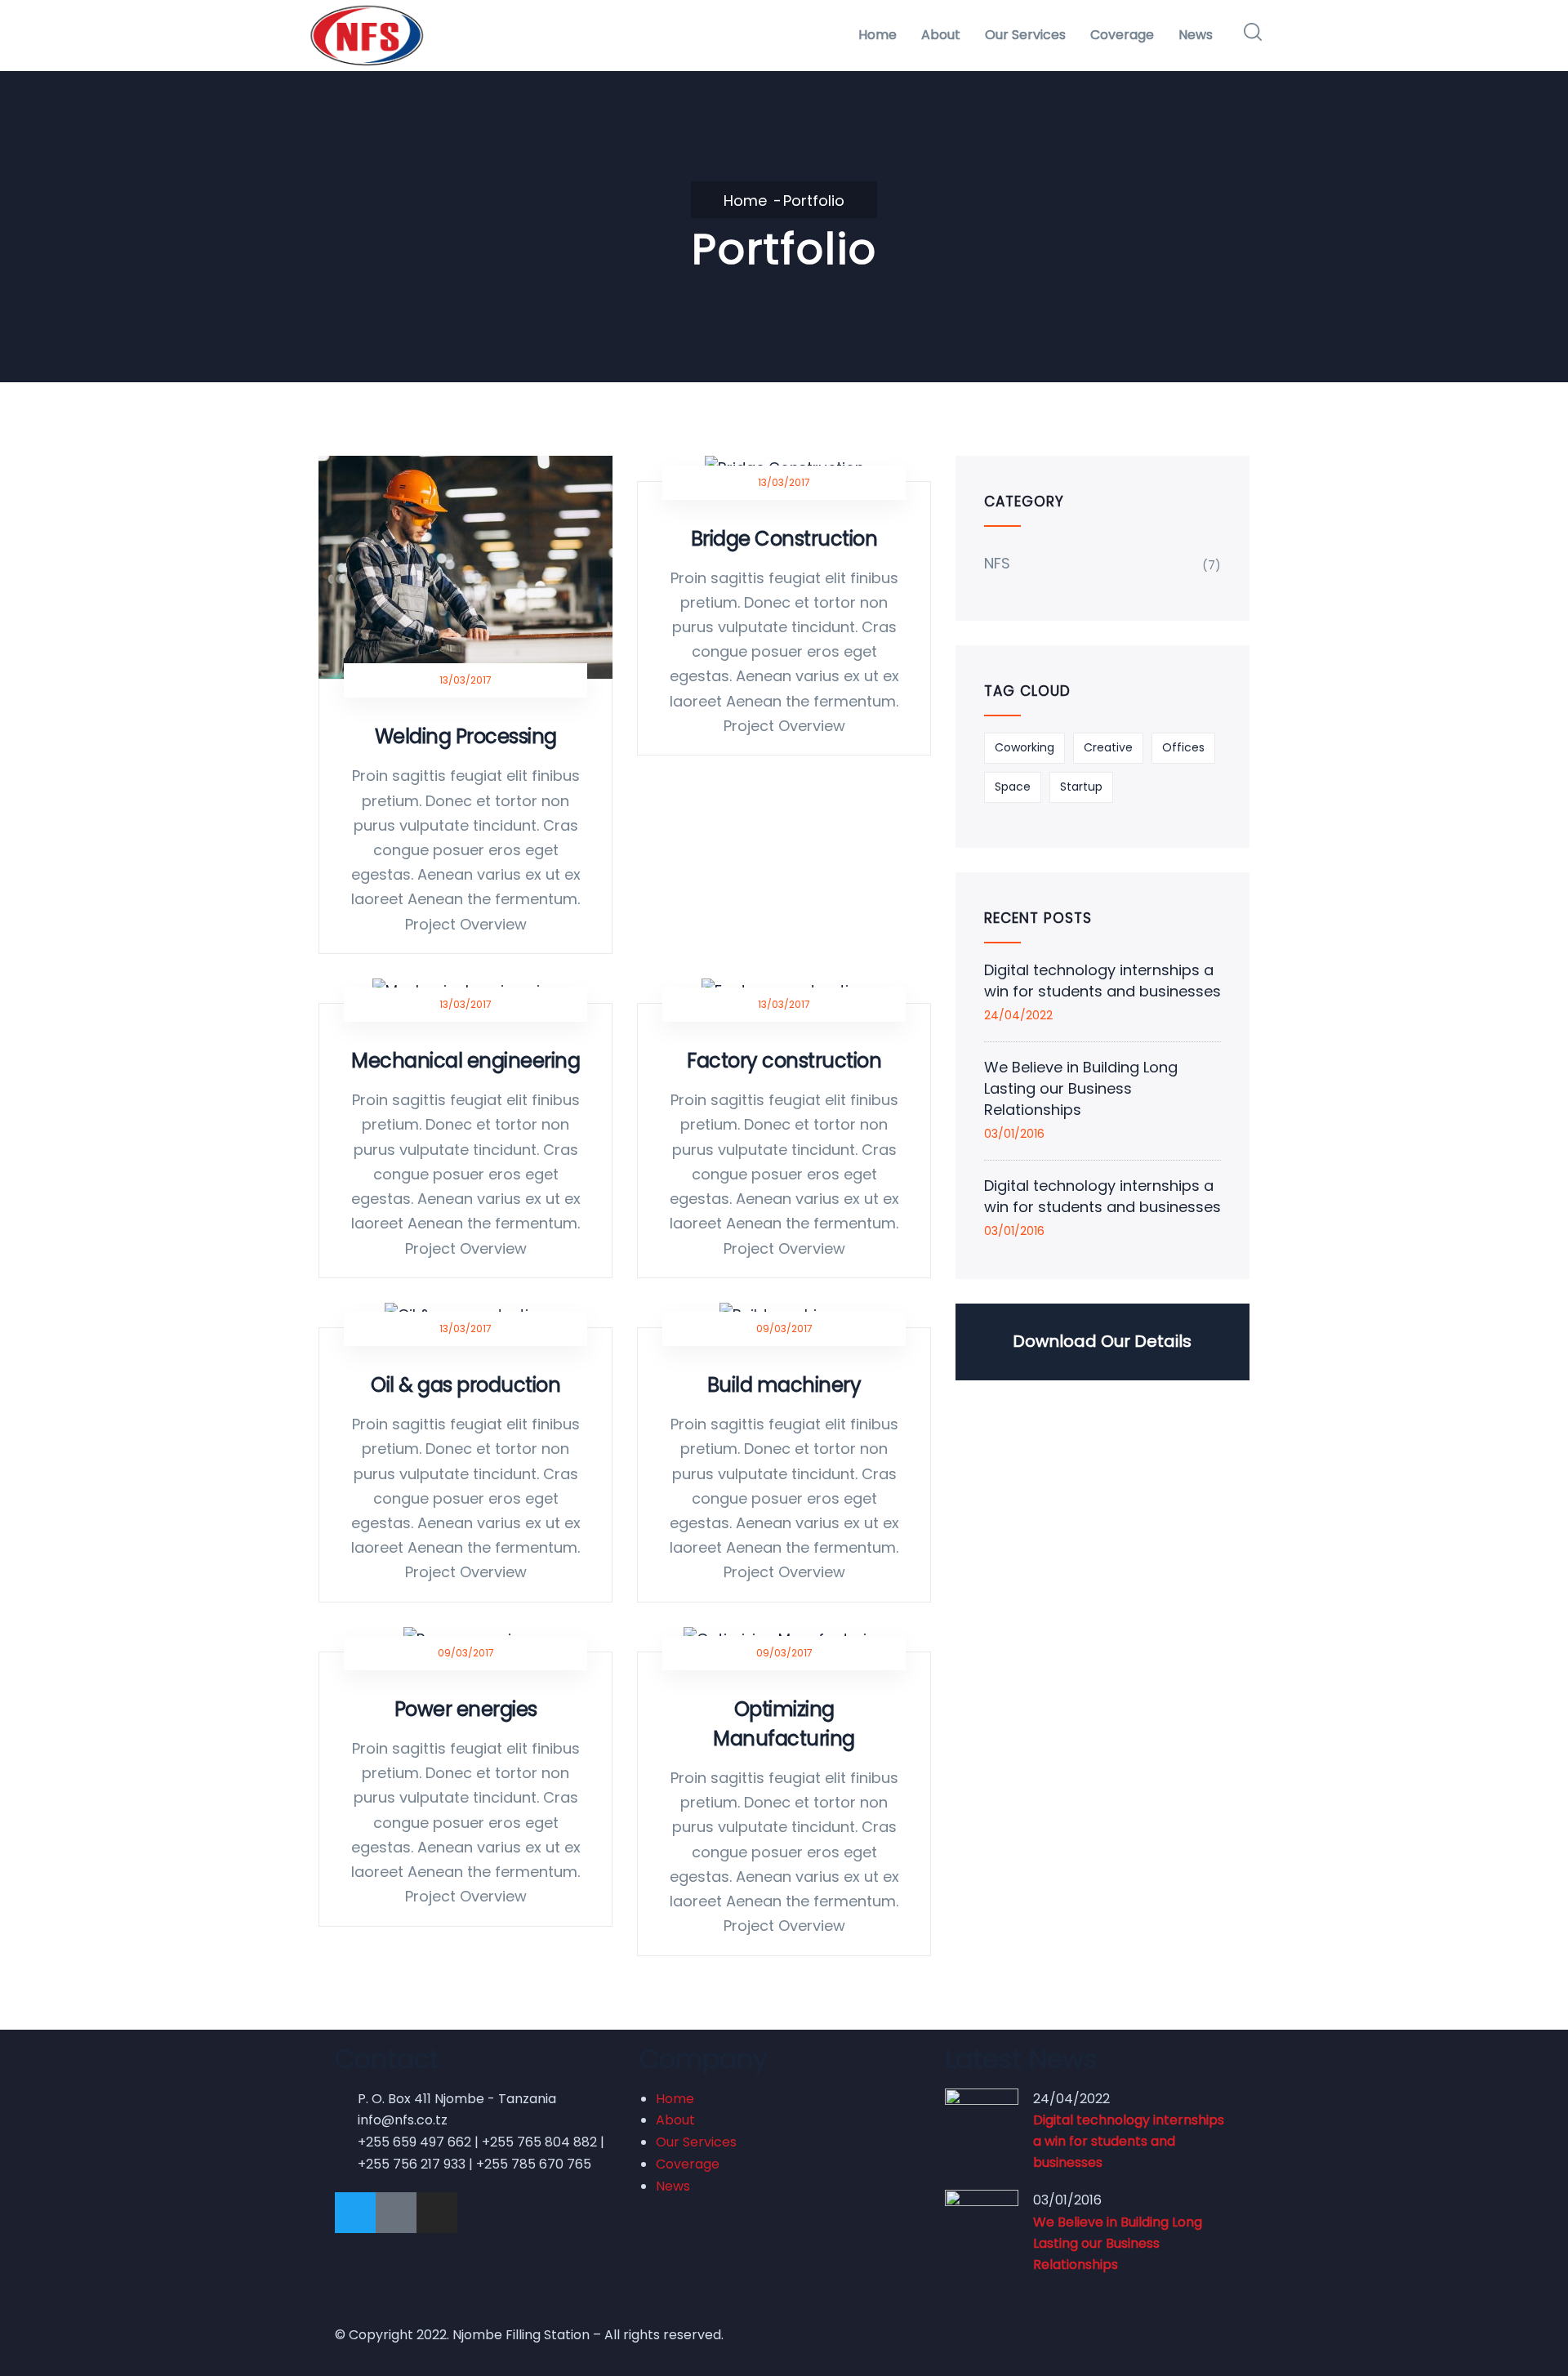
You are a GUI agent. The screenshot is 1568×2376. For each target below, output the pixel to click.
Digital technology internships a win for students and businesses (1102, 981)
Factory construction (784, 1061)
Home (878, 35)
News (1196, 35)
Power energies (466, 1709)
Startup (1081, 787)
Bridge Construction (784, 539)
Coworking (1025, 747)
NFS (997, 563)
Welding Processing (466, 736)
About (941, 35)
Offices (1183, 747)
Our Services (1025, 35)
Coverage (1122, 35)
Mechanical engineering (465, 1061)
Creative (1108, 747)
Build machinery (784, 1385)
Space (1013, 787)
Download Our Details (1102, 1341)
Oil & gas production (465, 1385)
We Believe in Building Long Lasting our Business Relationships (1081, 1088)
